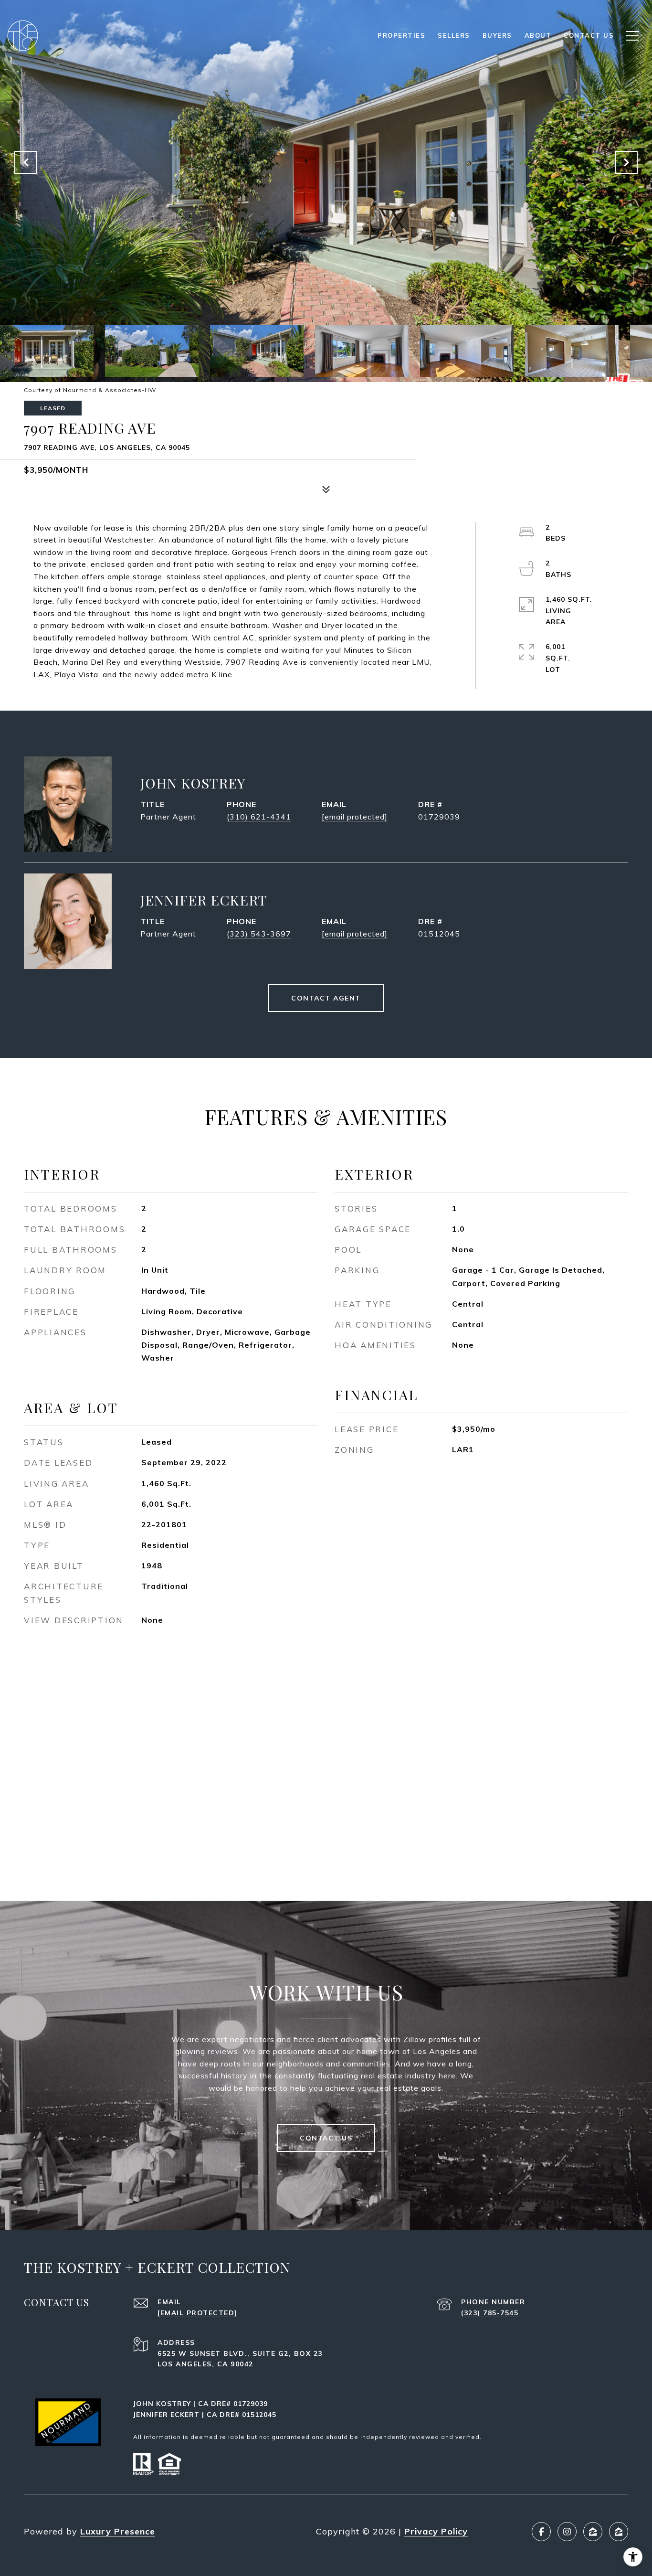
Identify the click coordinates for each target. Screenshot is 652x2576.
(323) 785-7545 (490, 2313)
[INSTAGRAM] (567, 2532)
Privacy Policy (436, 2531)
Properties (401, 35)
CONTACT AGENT (326, 998)
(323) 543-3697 (259, 934)
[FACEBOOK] (541, 2532)
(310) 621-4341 (259, 817)
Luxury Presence (118, 2531)
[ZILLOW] (593, 2532)
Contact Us (326, 2138)
